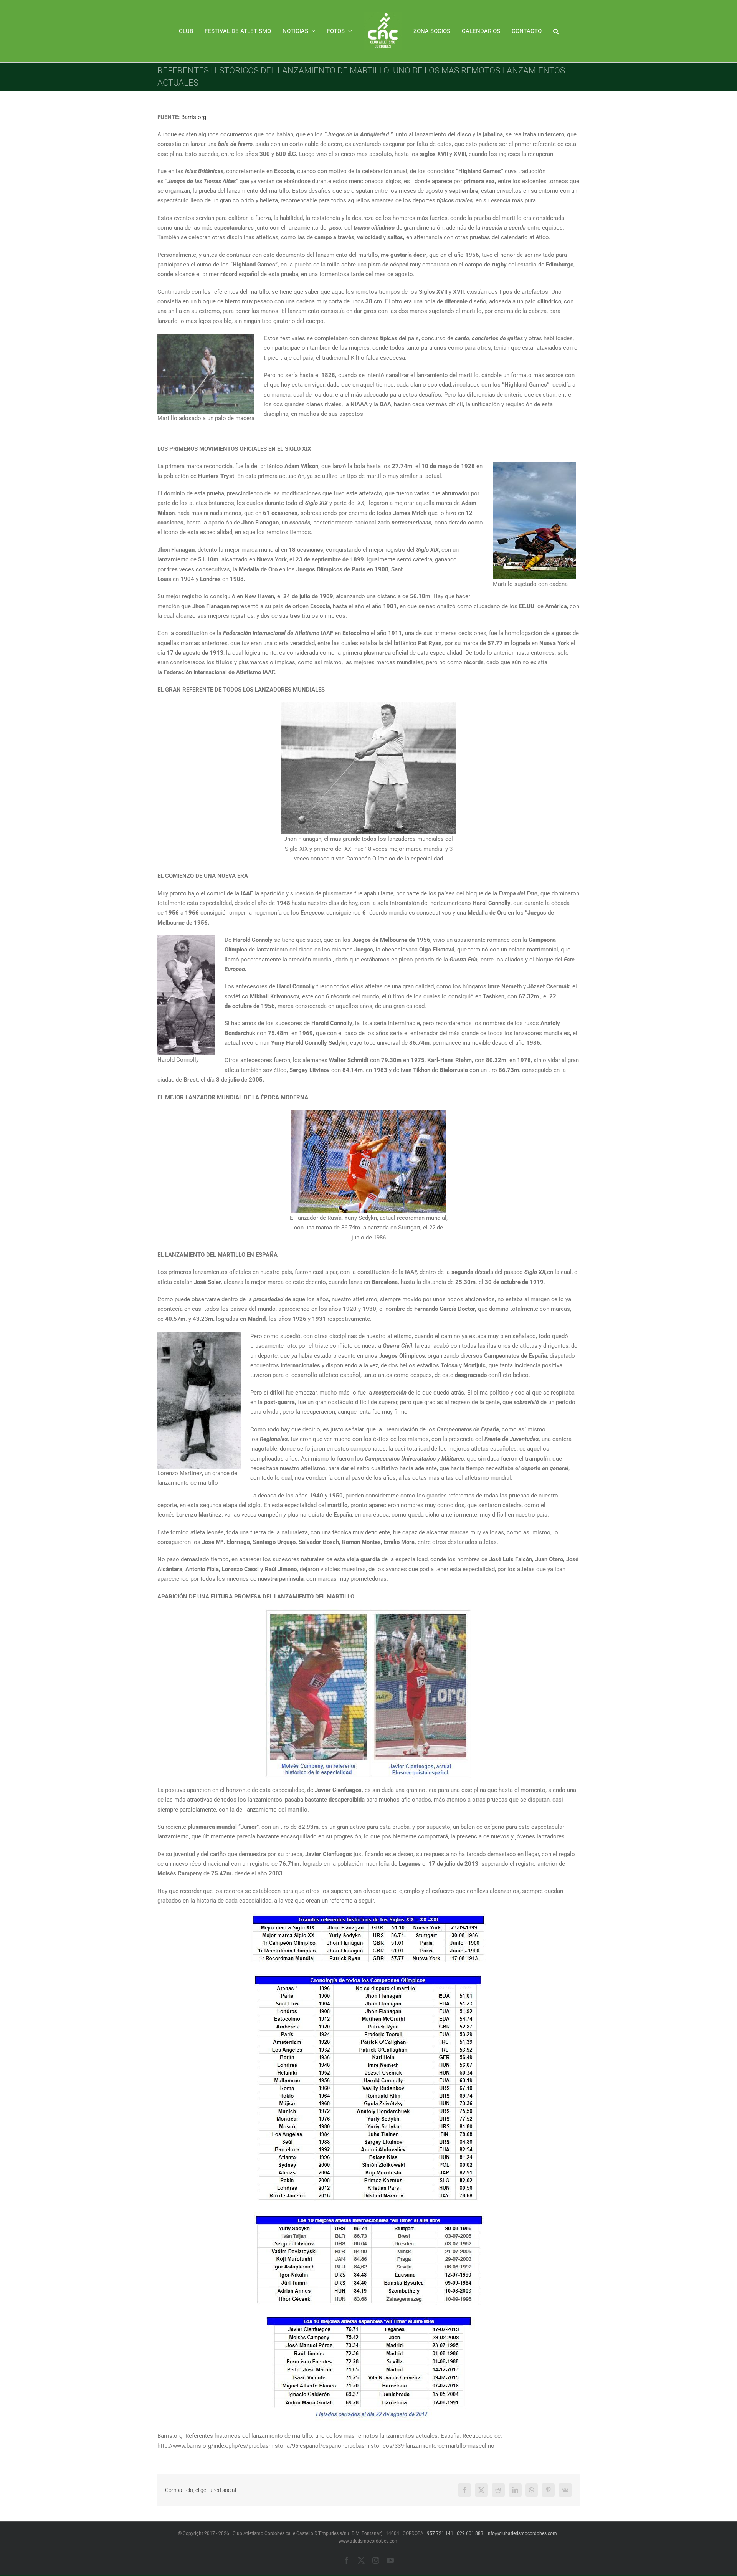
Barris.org (194, 117)
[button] (539, 31)
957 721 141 (440, 2533)
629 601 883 (470, 2533)
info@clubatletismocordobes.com (522, 2533)
